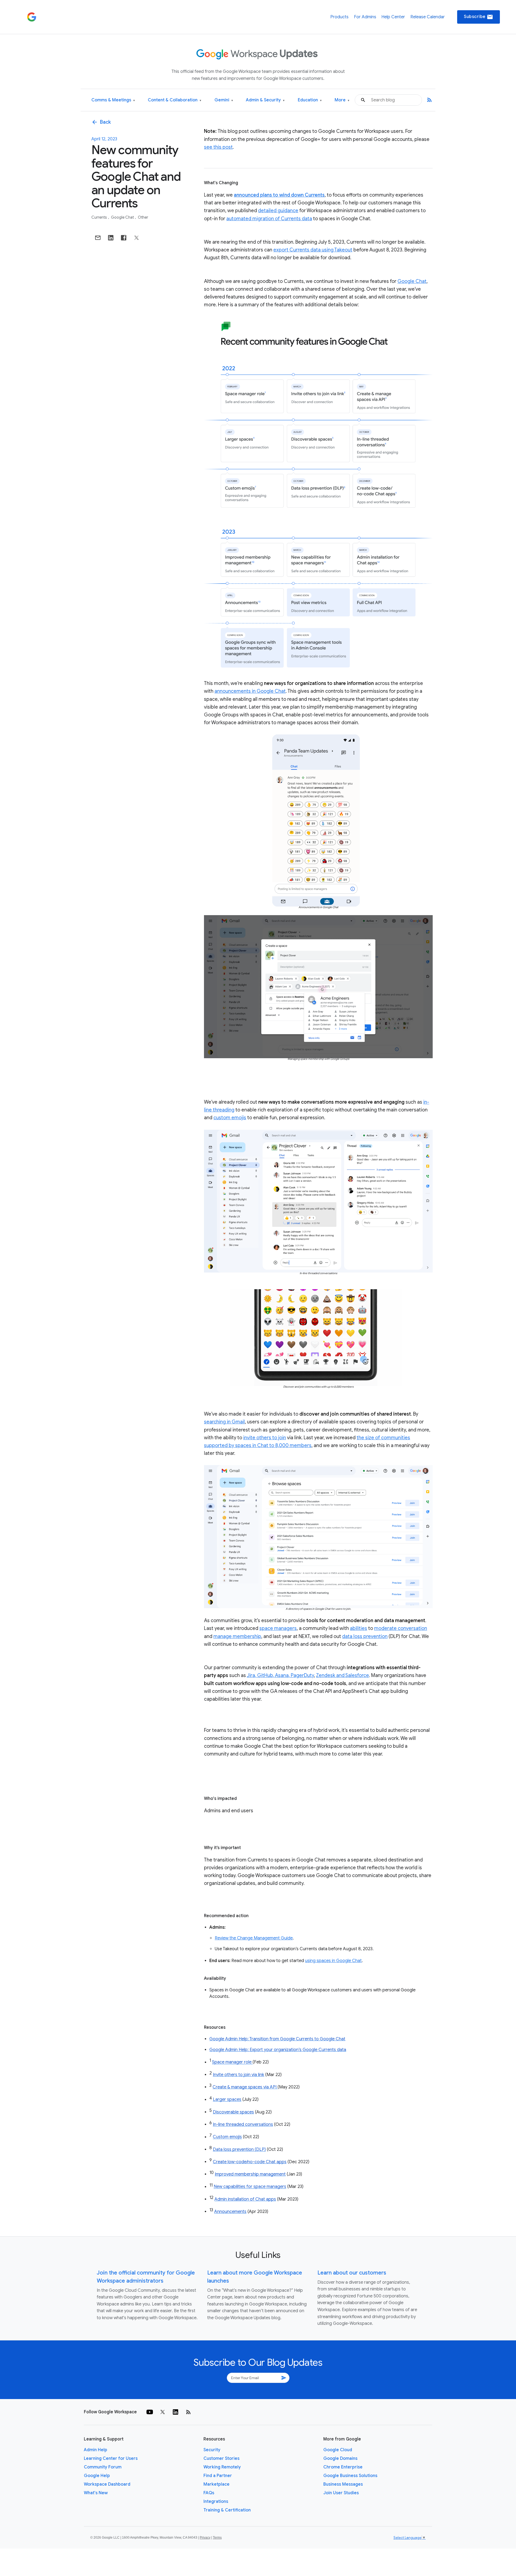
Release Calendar (428, 17)
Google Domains (340, 2458)
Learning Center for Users (111, 2458)
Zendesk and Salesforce (343, 1675)
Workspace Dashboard (107, 2484)
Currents (100, 217)
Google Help (97, 2476)
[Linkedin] (175, 2412)
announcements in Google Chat (250, 691)
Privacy (205, 2538)
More (342, 100)
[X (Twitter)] (163, 2412)
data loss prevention (365, 1636)
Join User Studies (341, 2493)
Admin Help (96, 2450)
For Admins (365, 17)
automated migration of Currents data (269, 219)
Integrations (216, 2502)
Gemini (224, 100)
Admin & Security (265, 100)
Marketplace (216, 2484)
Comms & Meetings (113, 100)
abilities (359, 1628)
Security (212, 2450)
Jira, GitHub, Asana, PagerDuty (280, 1675)
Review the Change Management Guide (254, 1938)
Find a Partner (218, 2476)
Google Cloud (338, 2450)
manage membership (237, 1636)
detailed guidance (278, 211)
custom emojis (230, 1118)
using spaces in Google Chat (333, 1961)
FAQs (209, 2493)
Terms (217, 2538)
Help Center (393, 17)
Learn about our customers (352, 2273)
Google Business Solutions (350, 2476)
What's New (96, 2493)
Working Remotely (222, 2467)
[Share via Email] (98, 238)
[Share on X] (137, 238)
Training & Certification (227, 2510)
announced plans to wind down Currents (279, 195)
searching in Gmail (224, 1422)
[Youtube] (150, 2412)
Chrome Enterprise (343, 2467)
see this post (218, 147)
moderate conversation (401, 1628)
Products (339, 17)
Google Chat (123, 217)
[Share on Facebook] (124, 238)
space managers (278, 1628)
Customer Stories (221, 2458)
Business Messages (343, 2484)
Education (310, 100)
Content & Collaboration (175, 100)
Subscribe (479, 17)
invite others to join (265, 1438)
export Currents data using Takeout (313, 250)
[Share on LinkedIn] (111, 238)
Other (143, 217)
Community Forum (103, 2467)
